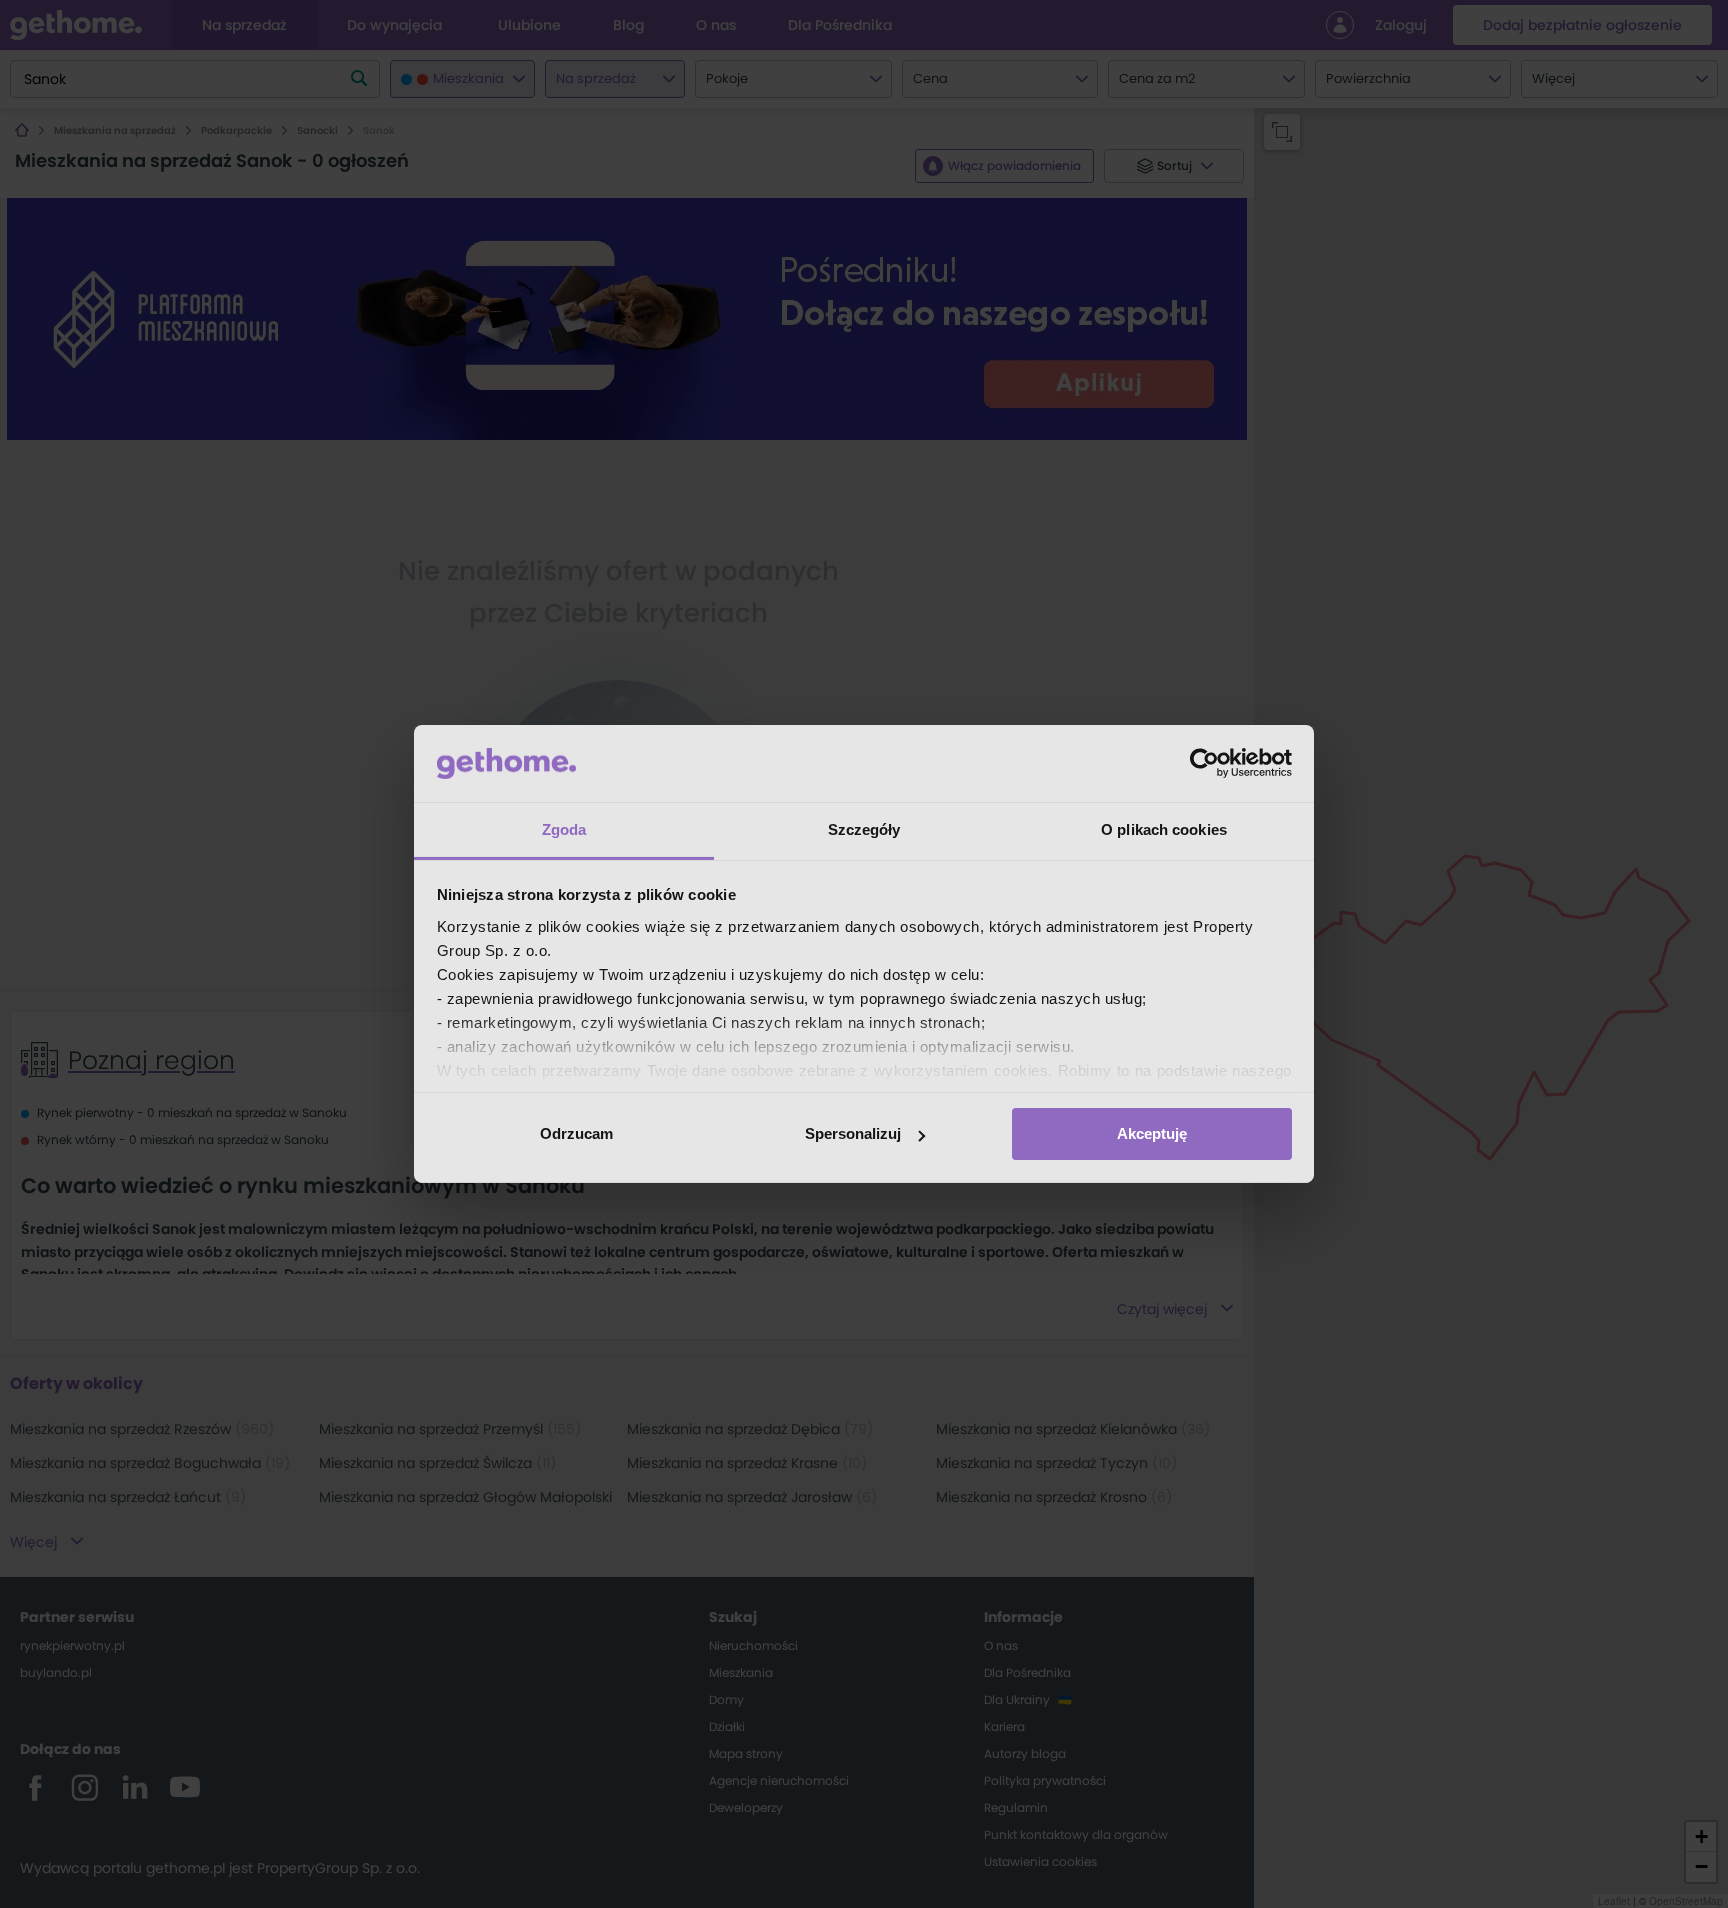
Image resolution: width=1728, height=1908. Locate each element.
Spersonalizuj (853, 1133)
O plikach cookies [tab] (1164, 829)
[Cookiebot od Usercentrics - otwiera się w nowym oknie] (1204, 763)
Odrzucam (576, 1133)
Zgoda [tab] (564, 829)
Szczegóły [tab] (864, 829)
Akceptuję (1152, 1133)
